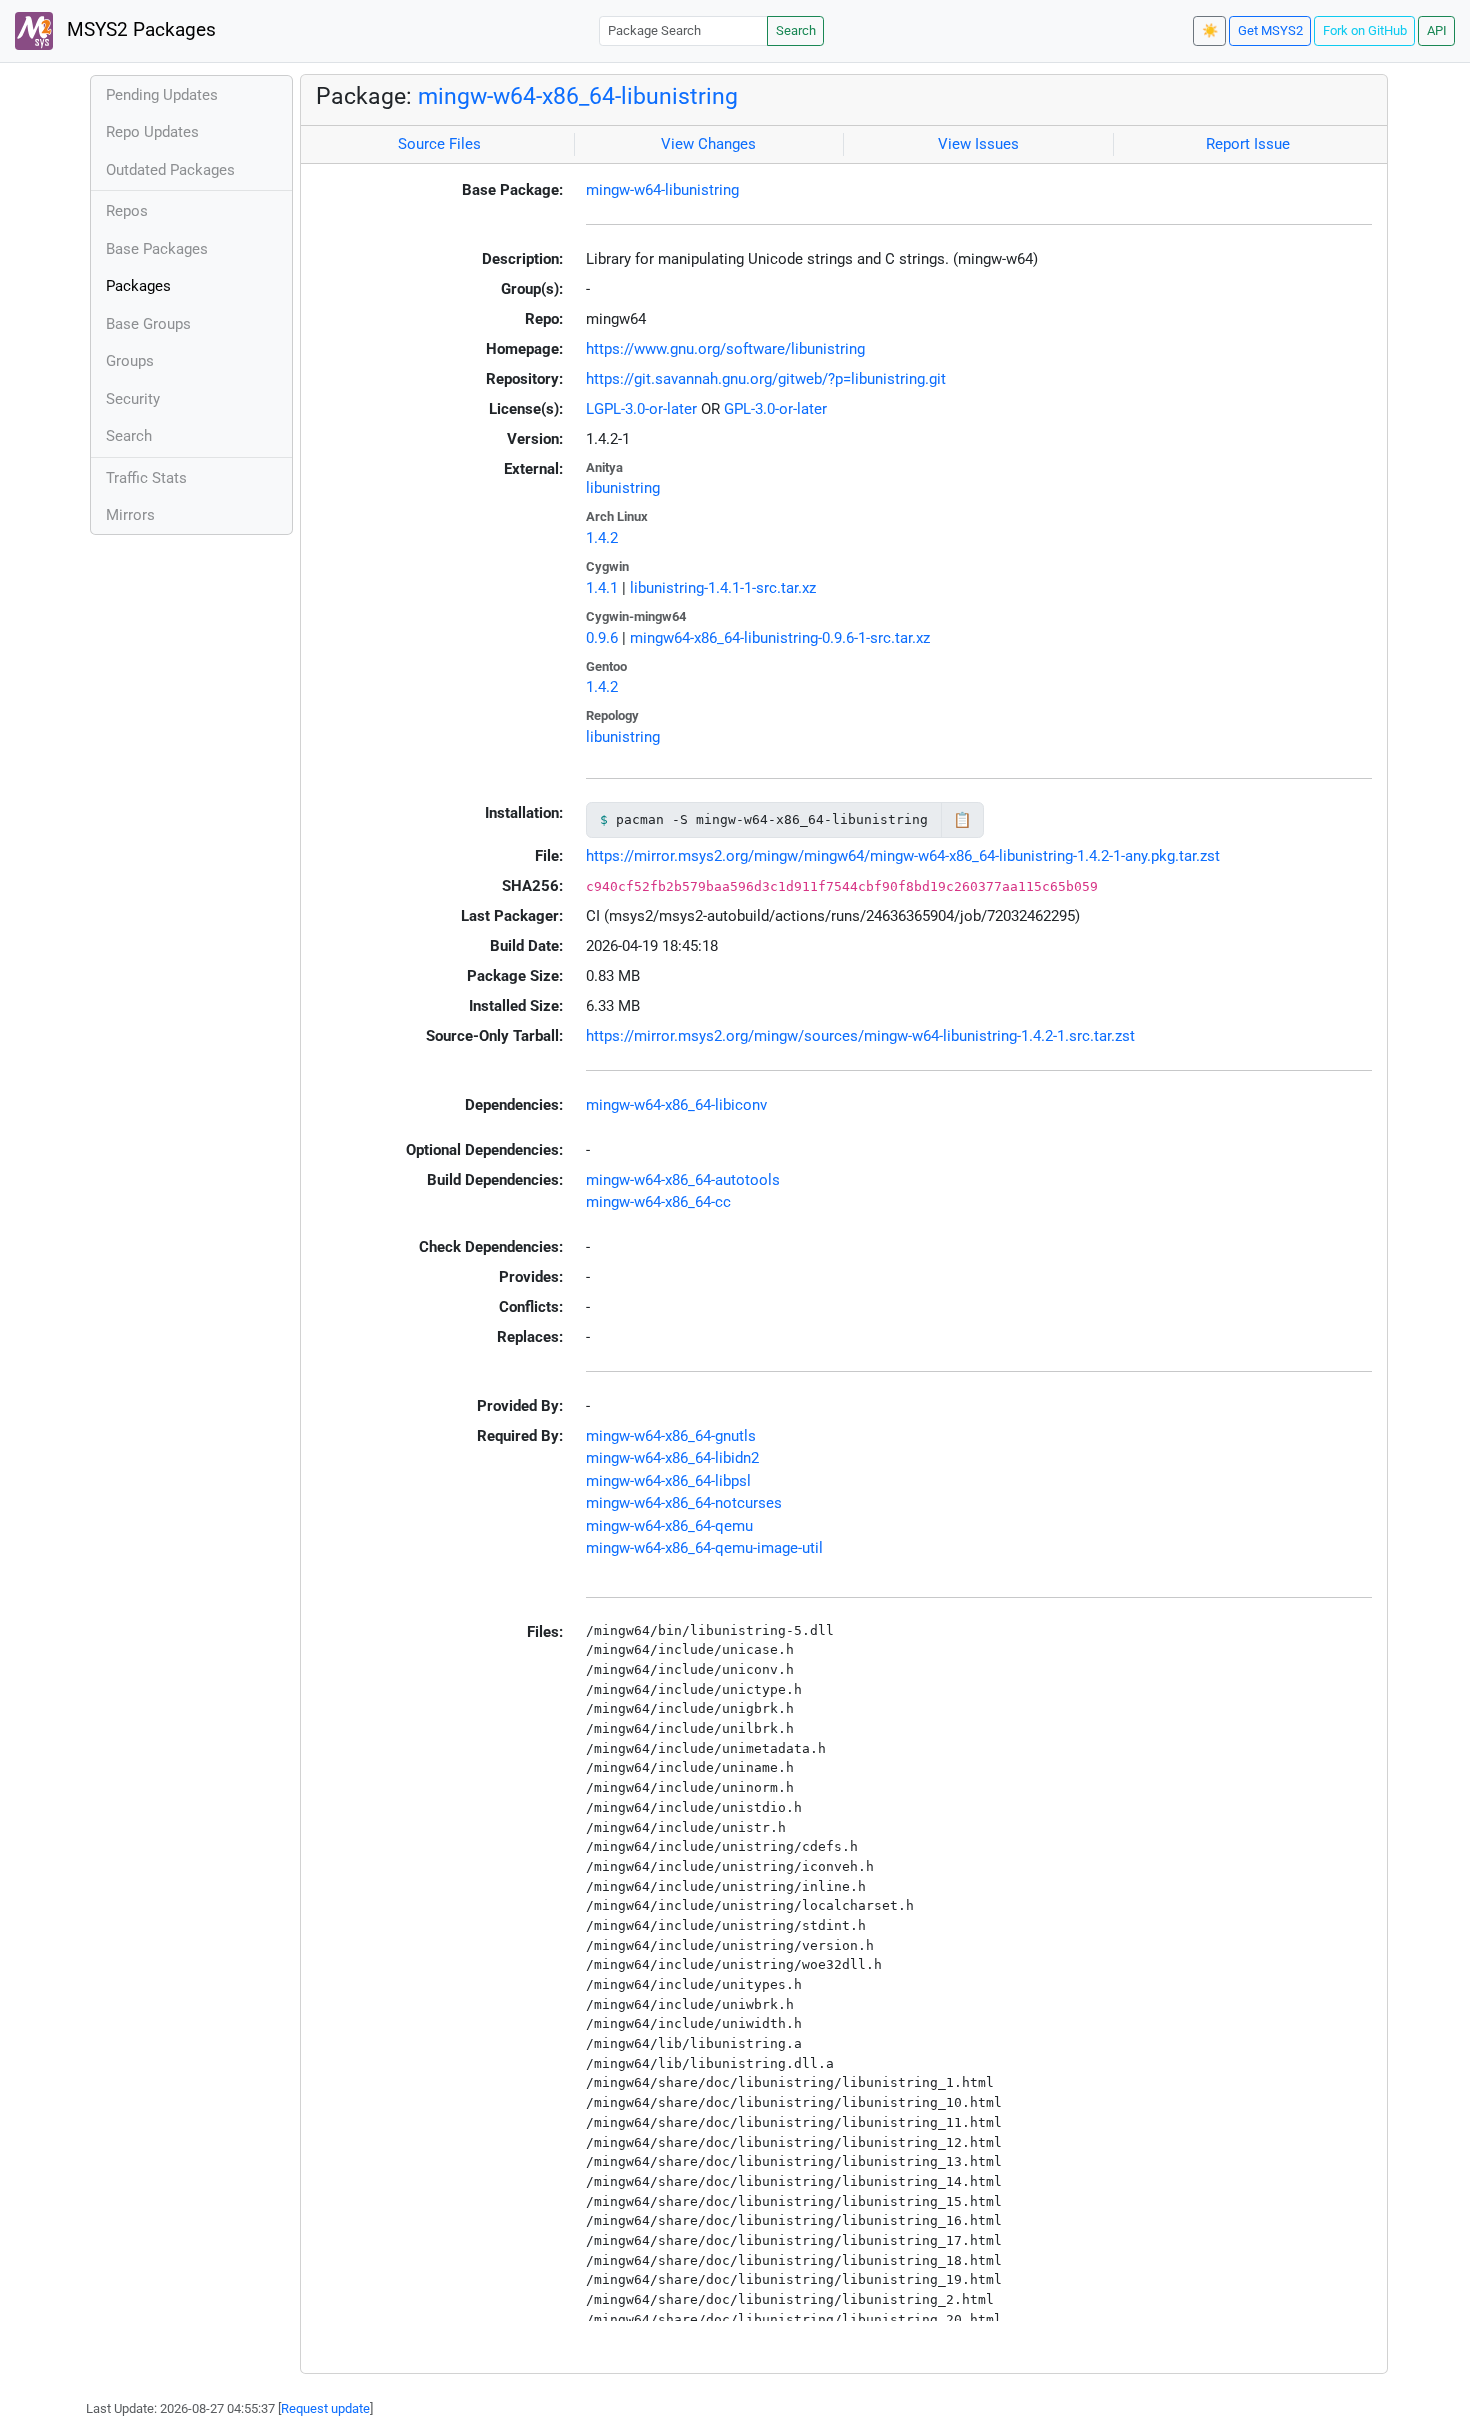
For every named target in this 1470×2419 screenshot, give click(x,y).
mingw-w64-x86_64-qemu (669, 1526)
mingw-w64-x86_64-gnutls (671, 1436)
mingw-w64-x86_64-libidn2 (672, 1458)
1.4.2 (602, 538)
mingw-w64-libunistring (662, 190)
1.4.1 (602, 588)
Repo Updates (152, 132)
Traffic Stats (146, 478)
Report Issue (1248, 144)
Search (796, 30)
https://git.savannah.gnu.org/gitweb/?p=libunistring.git (766, 379)
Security (133, 399)
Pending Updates (162, 95)
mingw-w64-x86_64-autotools (683, 1180)
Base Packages (157, 249)
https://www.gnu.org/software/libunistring (725, 349)
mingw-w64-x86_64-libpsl (668, 1481)
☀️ (1210, 30)
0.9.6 (602, 638)
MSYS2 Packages (139, 30)
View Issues (978, 144)
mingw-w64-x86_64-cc (658, 1202)
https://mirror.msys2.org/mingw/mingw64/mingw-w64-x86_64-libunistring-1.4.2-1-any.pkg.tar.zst (903, 856)
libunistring (623, 488)
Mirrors (130, 515)
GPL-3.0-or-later (775, 409)
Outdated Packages (170, 170)
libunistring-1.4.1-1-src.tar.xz (723, 588)
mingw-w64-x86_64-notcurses (684, 1503)
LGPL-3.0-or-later (641, 409)
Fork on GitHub (1365, 30)
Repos (127, 211)
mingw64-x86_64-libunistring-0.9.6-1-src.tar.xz (780, 638)
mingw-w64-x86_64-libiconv (676, 1105)
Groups (130, 361)
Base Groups (148, 324)
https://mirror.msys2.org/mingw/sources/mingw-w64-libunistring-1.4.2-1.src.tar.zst (860, 1036)
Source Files (439, 144)
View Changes (708, 144)
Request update (325, 2408)
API (1437, 30)
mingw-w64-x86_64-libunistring (578, 96)
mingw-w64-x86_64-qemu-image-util (704, 1548)
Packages (138, 286)
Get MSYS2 (1270, 30)
